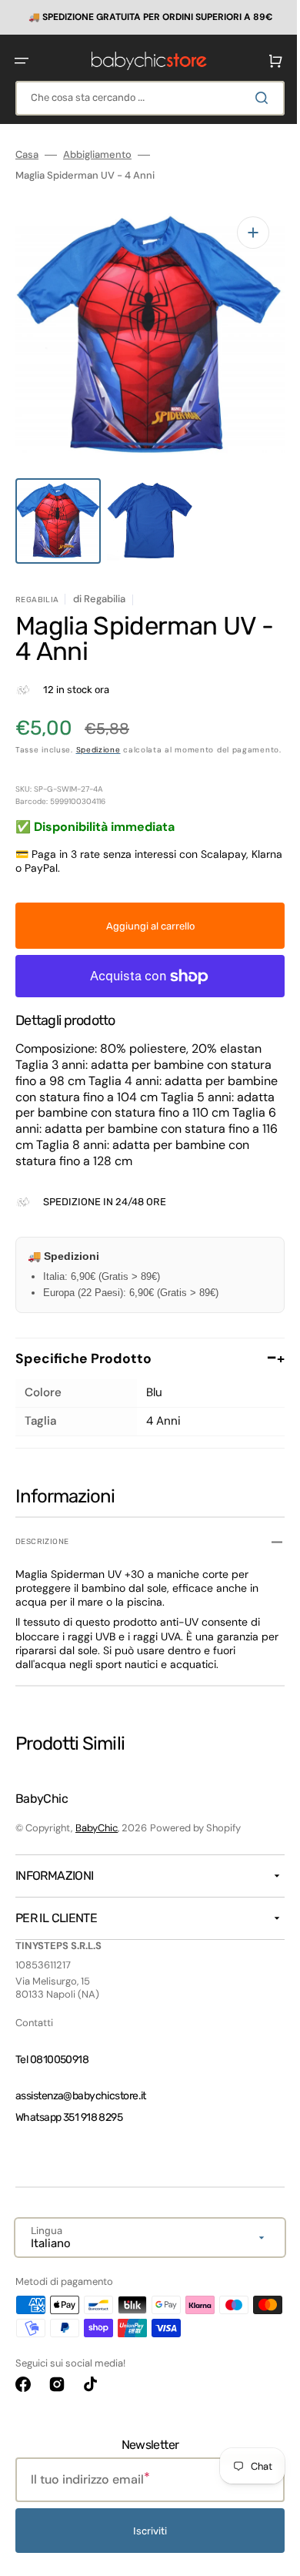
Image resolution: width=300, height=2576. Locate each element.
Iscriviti (145, 2531)
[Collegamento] (144, 17)
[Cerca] (253, 97)
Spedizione (98, 734)
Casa (27, 154)
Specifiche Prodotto (144, 1355)
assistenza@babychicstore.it (81, 2096)
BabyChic (97, 1828)
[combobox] (144, 97)
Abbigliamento (97, 154)
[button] (22, 60)
